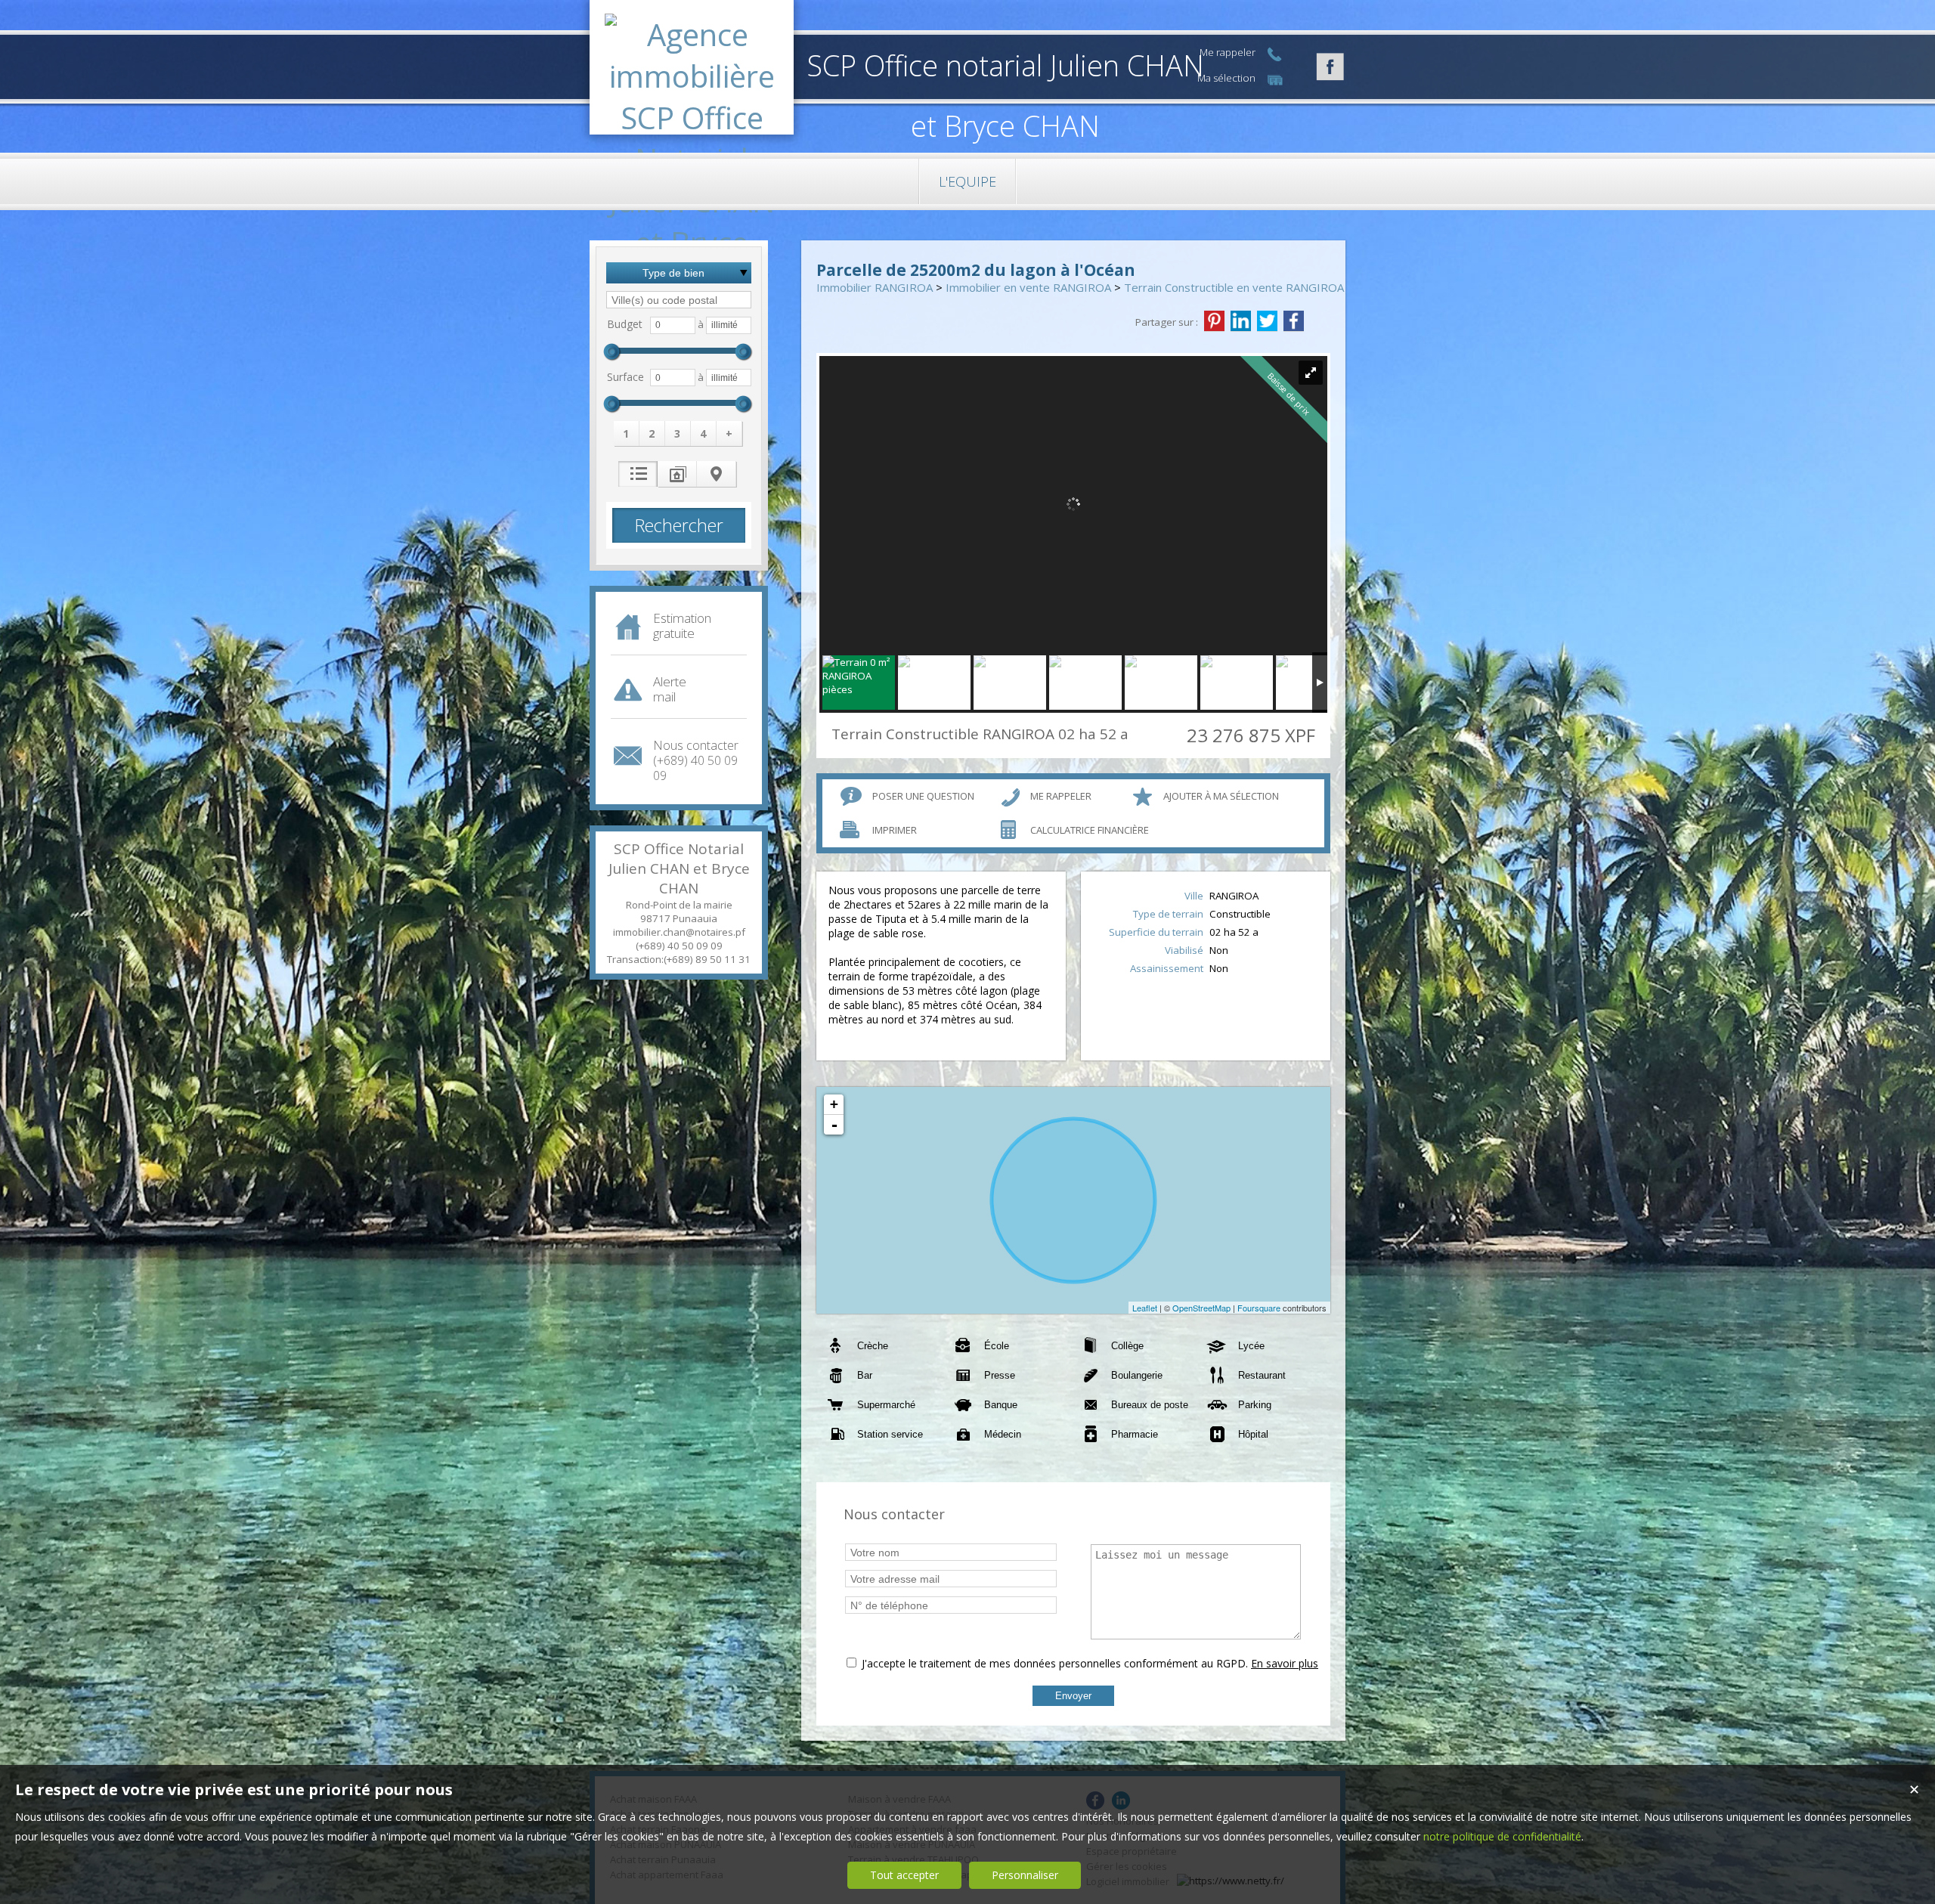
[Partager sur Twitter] (1267, 321)
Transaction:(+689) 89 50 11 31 (679, 959)
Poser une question (923, 796)
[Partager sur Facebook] (1294, 321)
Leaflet (1145, 1308)
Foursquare (1259, 1308)
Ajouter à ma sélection (1221, 796)
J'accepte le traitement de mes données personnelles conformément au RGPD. (1055, 1663)
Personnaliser (1025, 1875)
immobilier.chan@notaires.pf (679, 932)
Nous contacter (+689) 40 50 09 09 (696, 760)
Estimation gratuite (682, 625)
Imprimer (895, 830)
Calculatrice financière (1090, 830)
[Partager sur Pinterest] (1214, 321)
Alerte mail (670, 689)
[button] (627, 433)
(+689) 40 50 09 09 (679, 946)
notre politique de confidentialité (1502, 1836)
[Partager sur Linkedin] (1241, 321)
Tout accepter (904, 1875)
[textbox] (679, 300)
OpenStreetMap (1201, 1308)
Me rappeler (1061, 796)
